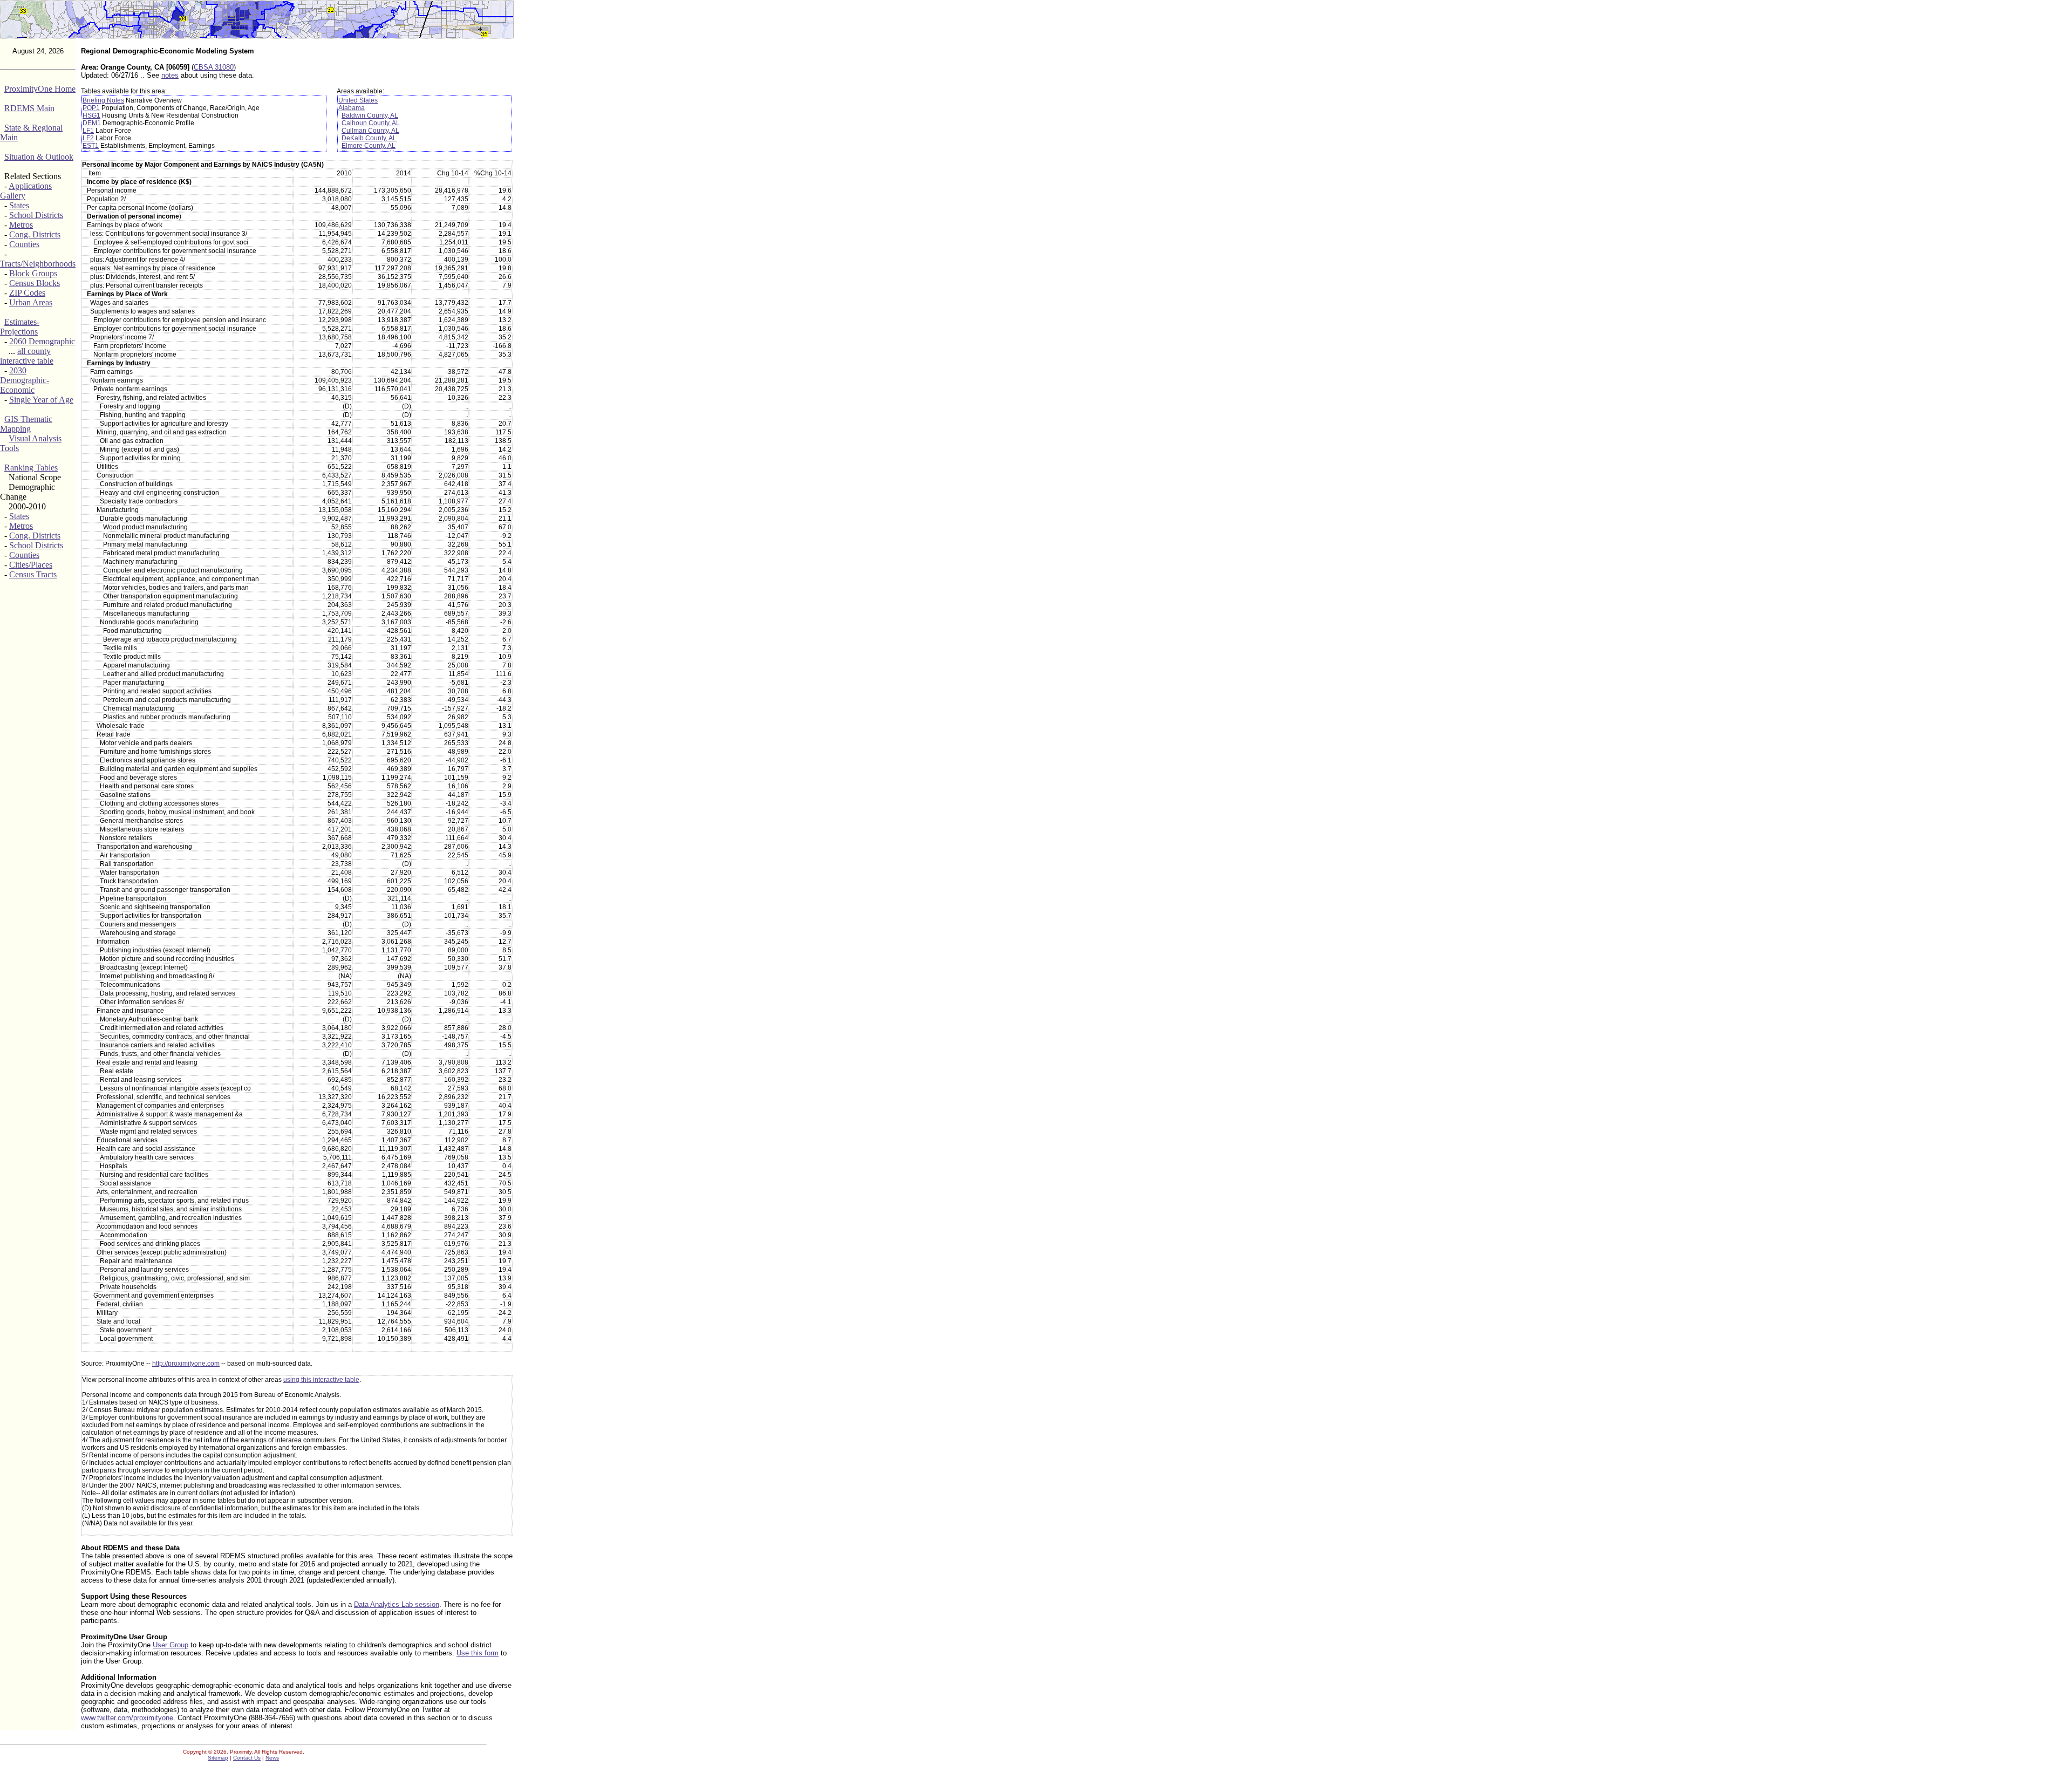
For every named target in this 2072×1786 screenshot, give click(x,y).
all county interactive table (27, 356)
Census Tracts (33, 574)
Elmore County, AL (369, 146)
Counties (24, 244)
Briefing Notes (103, 100)
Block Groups (33, 273)
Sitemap (218, 1758)
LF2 (88, 138)
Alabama (352, 108)
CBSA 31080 (214, 67)
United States (358, 100)
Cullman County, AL (370, 131)
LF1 (88, 131)
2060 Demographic (42, 341)
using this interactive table (321, 1380)
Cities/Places (31, 565)
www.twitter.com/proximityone (127, 1718)
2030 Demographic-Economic (25, 380)
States (19, 205)
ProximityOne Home (40, 89)
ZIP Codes (27, 293)
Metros (21, 225)
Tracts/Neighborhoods (38, 264)
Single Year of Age (41, 400)
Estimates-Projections (20, 327)
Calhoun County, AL (371, 123)
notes (170, 75)
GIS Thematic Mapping (26, 424)
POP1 (91, 108)
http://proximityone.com (186, 1364)
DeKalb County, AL (369, 138)
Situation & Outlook (39, 157)
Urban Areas (31, 302)
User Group (171, 1645)
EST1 (91, 146)
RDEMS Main (29, 108)
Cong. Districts (35, 234)
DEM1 (92, 123)
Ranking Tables (31, 468)
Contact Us (247, 1758)
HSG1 (91, 115)
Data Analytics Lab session (397, 1604)
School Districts (36, 215)
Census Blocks (35, 283)
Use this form (478, 1653)
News (272, 1758)
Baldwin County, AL (370, 115)
